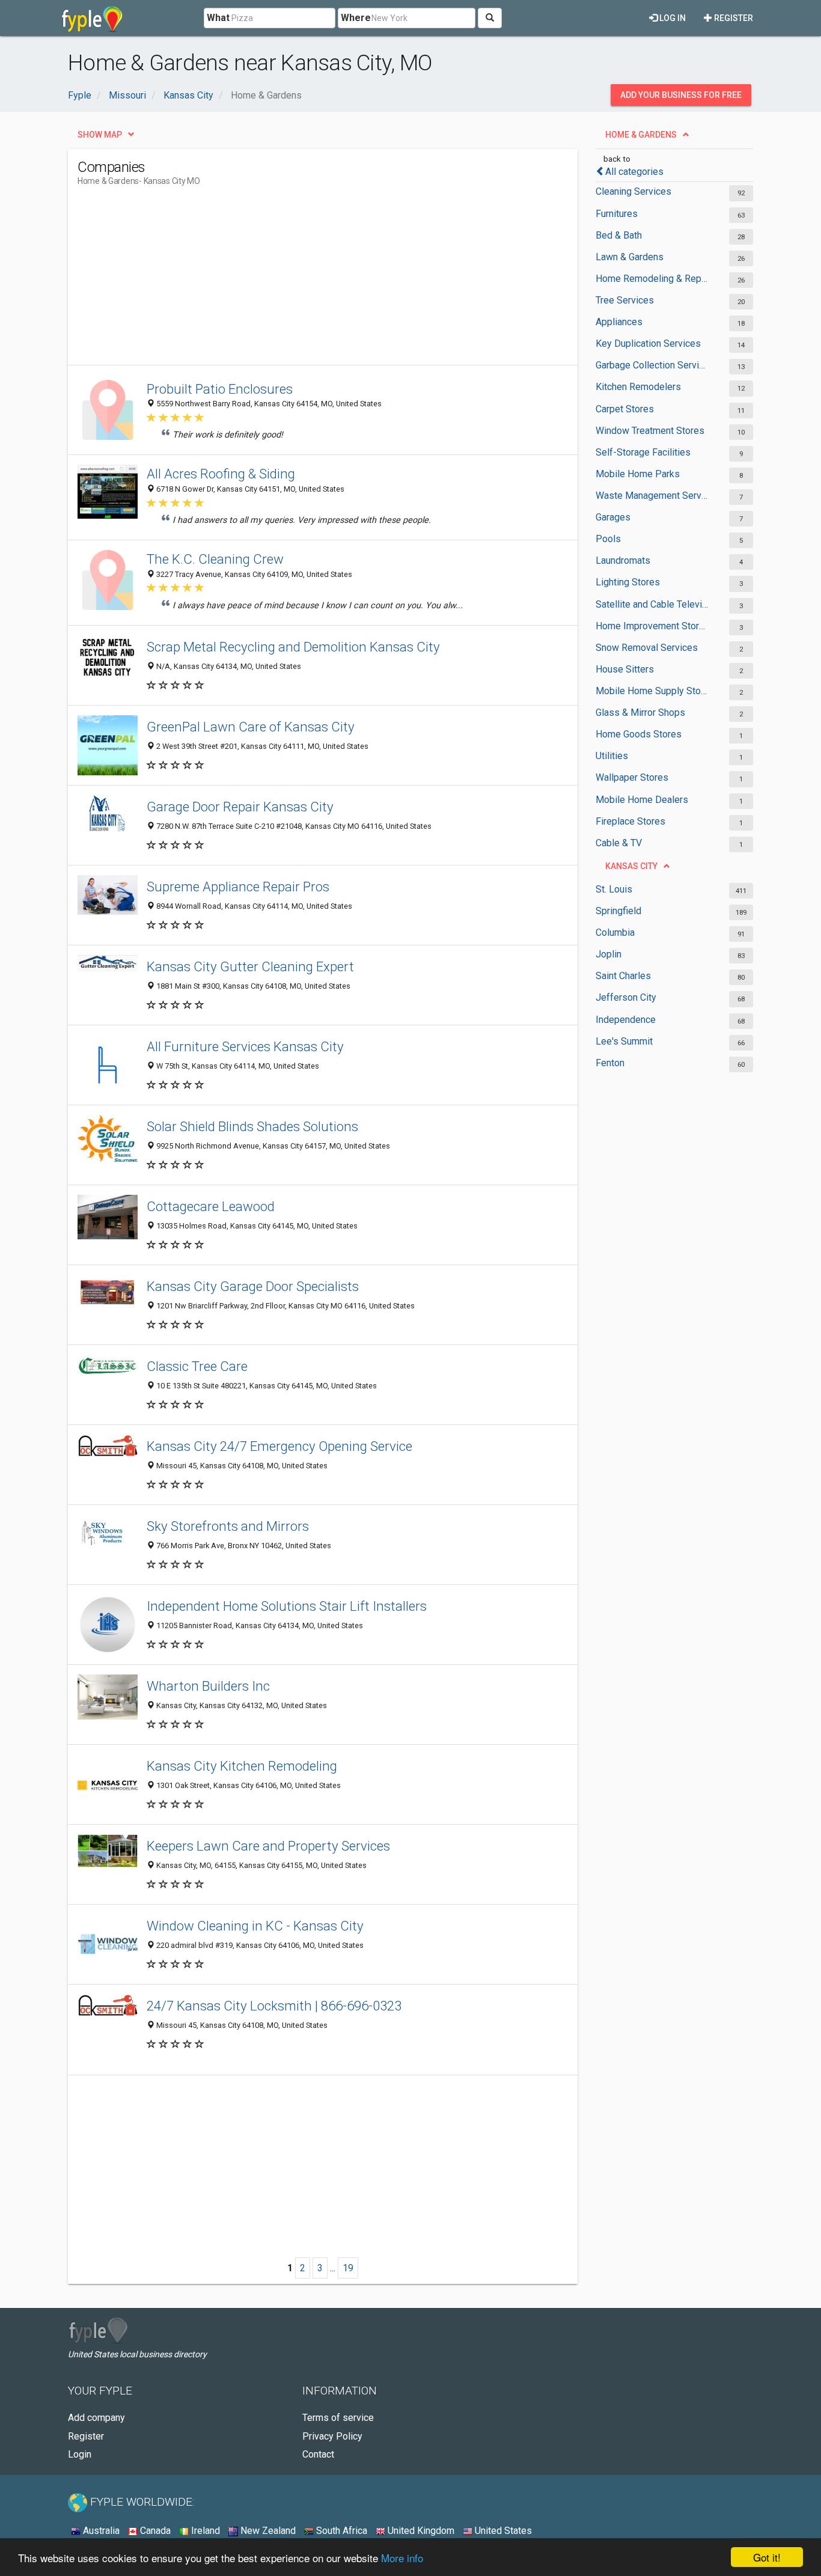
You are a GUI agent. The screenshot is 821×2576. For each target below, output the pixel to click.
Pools (608, 539)
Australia (100, 2531)
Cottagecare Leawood (211, 1206)
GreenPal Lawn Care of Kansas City (251, 727)
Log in (672, 18)
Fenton (610, 1063)
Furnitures (617, 214)
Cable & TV (619, 843)
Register (733, 18)
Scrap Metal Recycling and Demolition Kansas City (293, 647)
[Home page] (92, 18)
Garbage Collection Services (652, 365)
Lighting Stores (628, 582)
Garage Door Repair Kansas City (240, 807)
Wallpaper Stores (632, 777)
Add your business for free (681, 95)
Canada (154, 2531)
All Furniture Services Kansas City (245, 1046)
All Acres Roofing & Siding (221, 474)
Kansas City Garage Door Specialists (253, 1286)
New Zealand (267, 2531)
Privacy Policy (332, 2436)
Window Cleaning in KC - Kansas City (255, 1926)
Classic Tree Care (197, 1366)
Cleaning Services (633, 191)
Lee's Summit (624, 1041)
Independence (626, 1020)
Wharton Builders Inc (208, 1686)
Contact (318, 2454)
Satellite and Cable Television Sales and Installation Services (652, 604)
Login (80, 2454)
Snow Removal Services (647, 648)
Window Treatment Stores (650, 431)
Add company (96, 2418)
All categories (634, 172)
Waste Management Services (652, 496)
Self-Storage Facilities (643, 452)
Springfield (618, 911)
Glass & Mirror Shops (640, 713)
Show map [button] (100, 135)
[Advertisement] (296, 281)
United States (502, 2531)
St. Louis (614, 889)
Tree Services (625, 300)
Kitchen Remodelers (638, 387)
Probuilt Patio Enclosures (220, 389)
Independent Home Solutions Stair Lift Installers (287, 1606)
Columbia (615, 932)
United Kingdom (420, 2531)
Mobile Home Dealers (642, 800)
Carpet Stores (625, 409)
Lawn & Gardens (630, 257)
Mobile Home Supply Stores (652, 691)
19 (348, 2268)
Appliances (619, 322)
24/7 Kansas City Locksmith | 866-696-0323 (274, 2006)
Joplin (609, 954)
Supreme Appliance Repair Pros (238, 887)
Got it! (767, 2557)
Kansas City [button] (631, 866)
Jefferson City (626, 997)
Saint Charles (623, 976)
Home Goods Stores (639, 734)
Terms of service (338, 2418)
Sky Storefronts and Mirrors (228, 1526)
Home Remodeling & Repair (652, 279)
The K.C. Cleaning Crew (215, 559)
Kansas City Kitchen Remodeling (242, 1766)
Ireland (204, 2531)
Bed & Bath (619, 235)
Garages (613, 517)
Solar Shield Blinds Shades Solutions (252, 1126)
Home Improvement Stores (652, 626)
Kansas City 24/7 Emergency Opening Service (279, 1446)
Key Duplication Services (648, 343)
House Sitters (625, 669)
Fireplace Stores (630, 821)
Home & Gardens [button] (641, 135)
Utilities (612, 756)
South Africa (340, 2531)
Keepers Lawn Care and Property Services (268, 1846)
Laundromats (623, 560)
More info (402, 2558)
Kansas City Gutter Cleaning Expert (250, 966)
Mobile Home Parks (638, 474)
